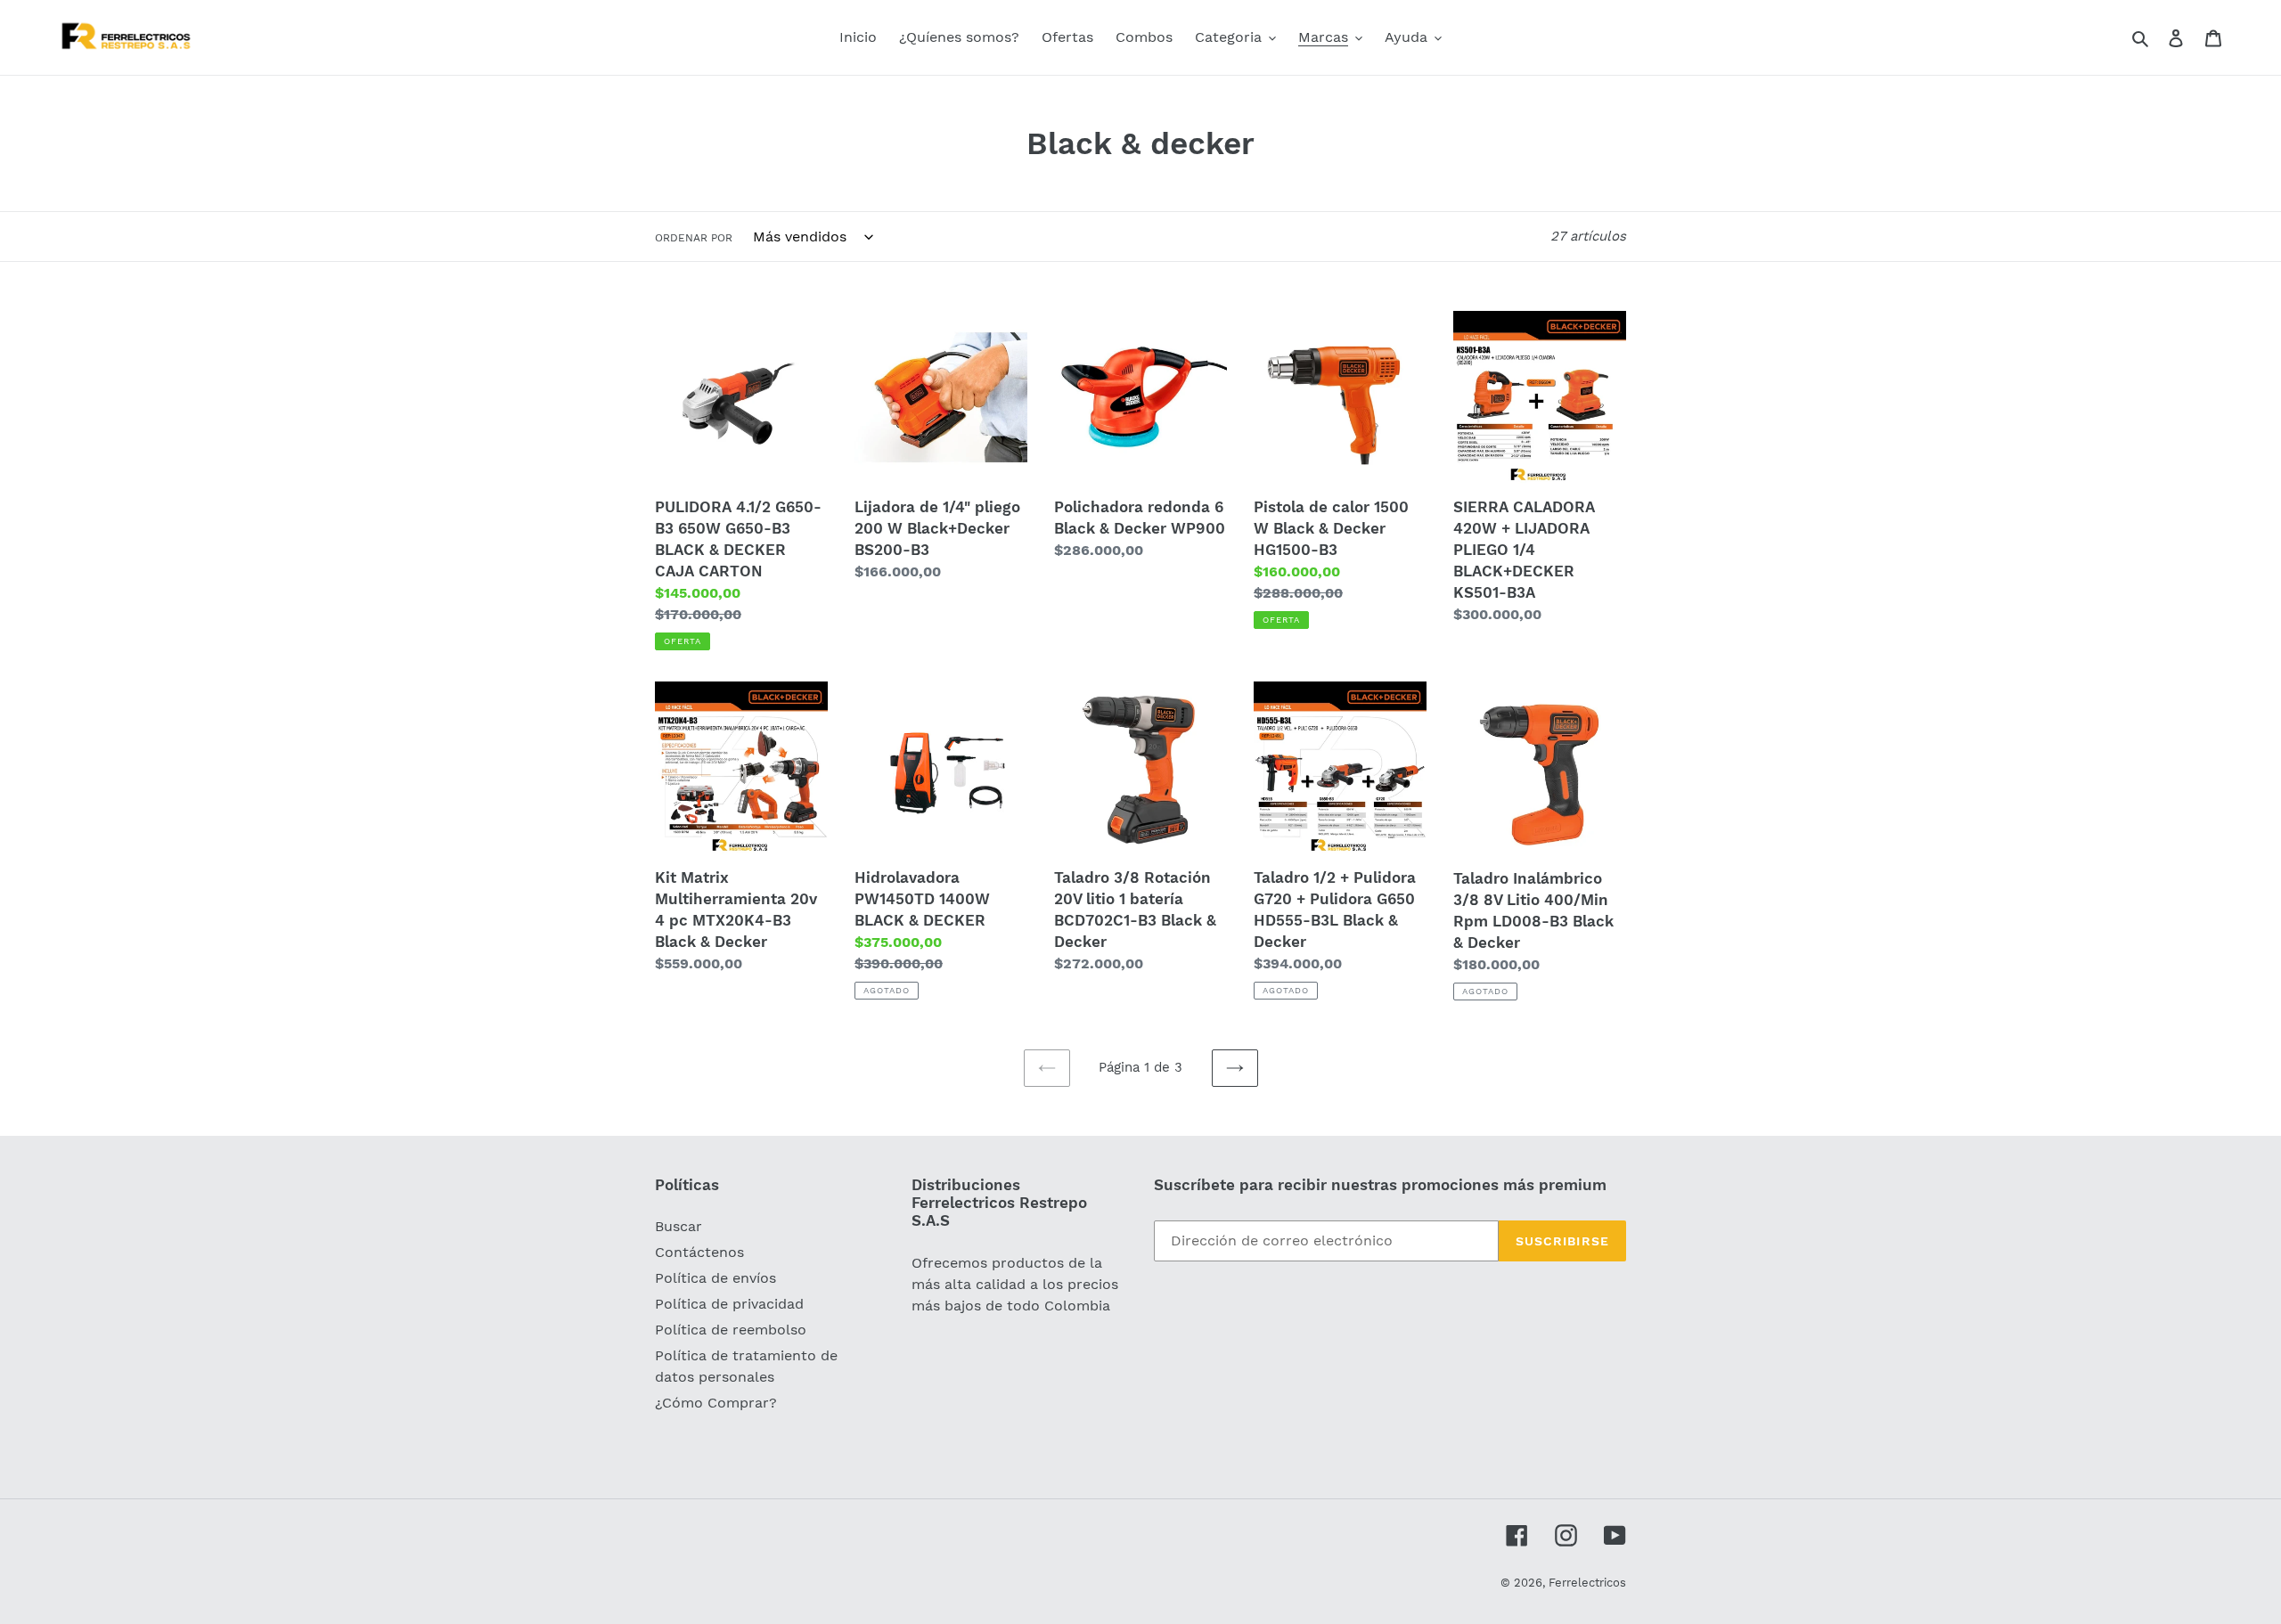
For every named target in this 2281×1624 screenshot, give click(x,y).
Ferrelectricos (1587, 1583)
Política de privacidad (729, 1304)
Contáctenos (699, 1252)
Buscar (679, 1226)
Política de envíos (715, 1278)
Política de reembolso (731, 1330)
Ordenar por (694, 238)
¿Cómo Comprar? (716, 1403)
